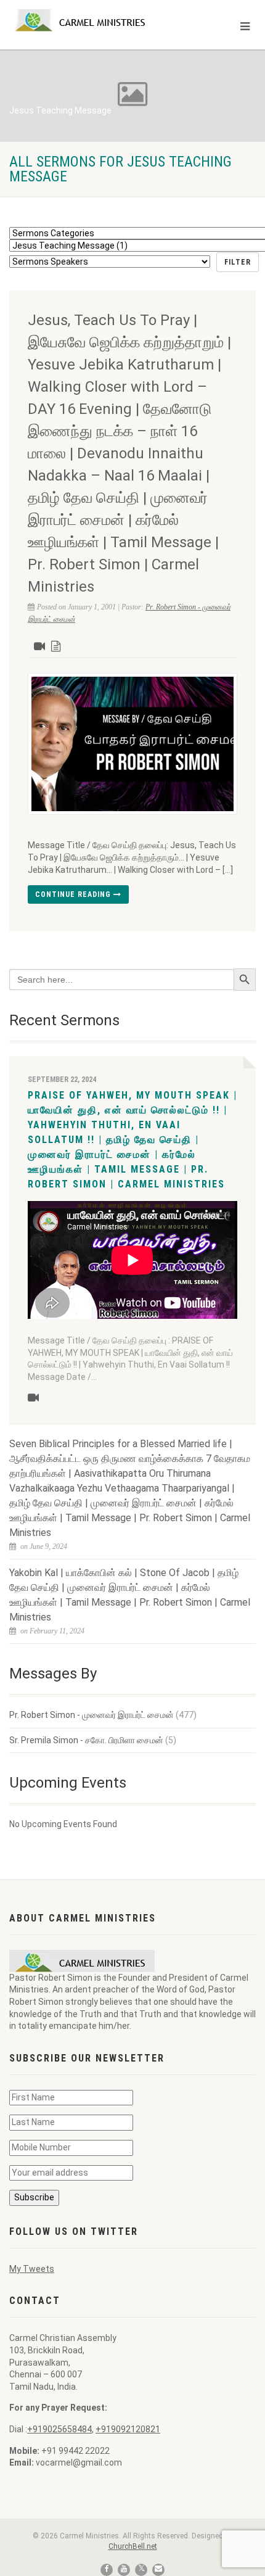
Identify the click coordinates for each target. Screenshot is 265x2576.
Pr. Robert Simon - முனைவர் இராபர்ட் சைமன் (92, 1715)
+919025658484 (59, 2429)
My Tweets (32, 2269)
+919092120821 (128, 2429)
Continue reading (74, 894)
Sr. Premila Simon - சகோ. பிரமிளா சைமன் (86, 1740)
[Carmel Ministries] (88, 20)
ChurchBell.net (133, 2546)
